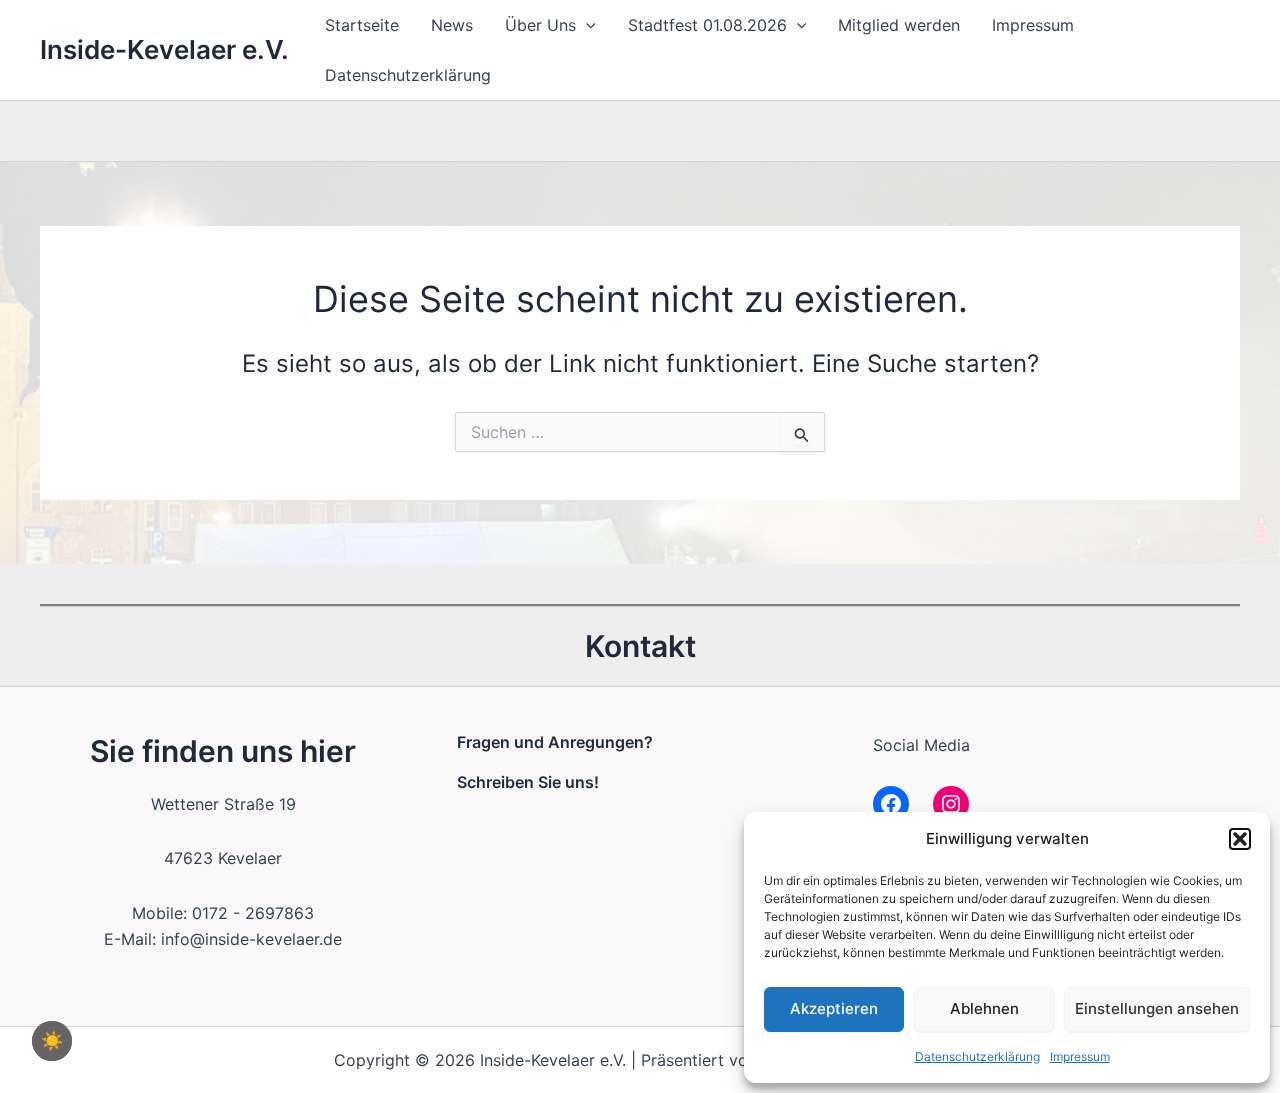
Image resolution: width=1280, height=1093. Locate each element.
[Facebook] (891, 804)
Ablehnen (984, 1008)
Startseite (362, 25)
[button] (1240, 839)
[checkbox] (52, 1041)
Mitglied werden (899, 25)
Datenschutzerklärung (977, 1056)
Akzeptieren (834, 1008)
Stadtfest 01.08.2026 (707, 25)
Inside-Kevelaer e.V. (164, 49)
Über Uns (540, 25)
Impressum (1080, 1056)
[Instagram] (951, 804)
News (452, 25)
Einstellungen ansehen (1157, 1008)
